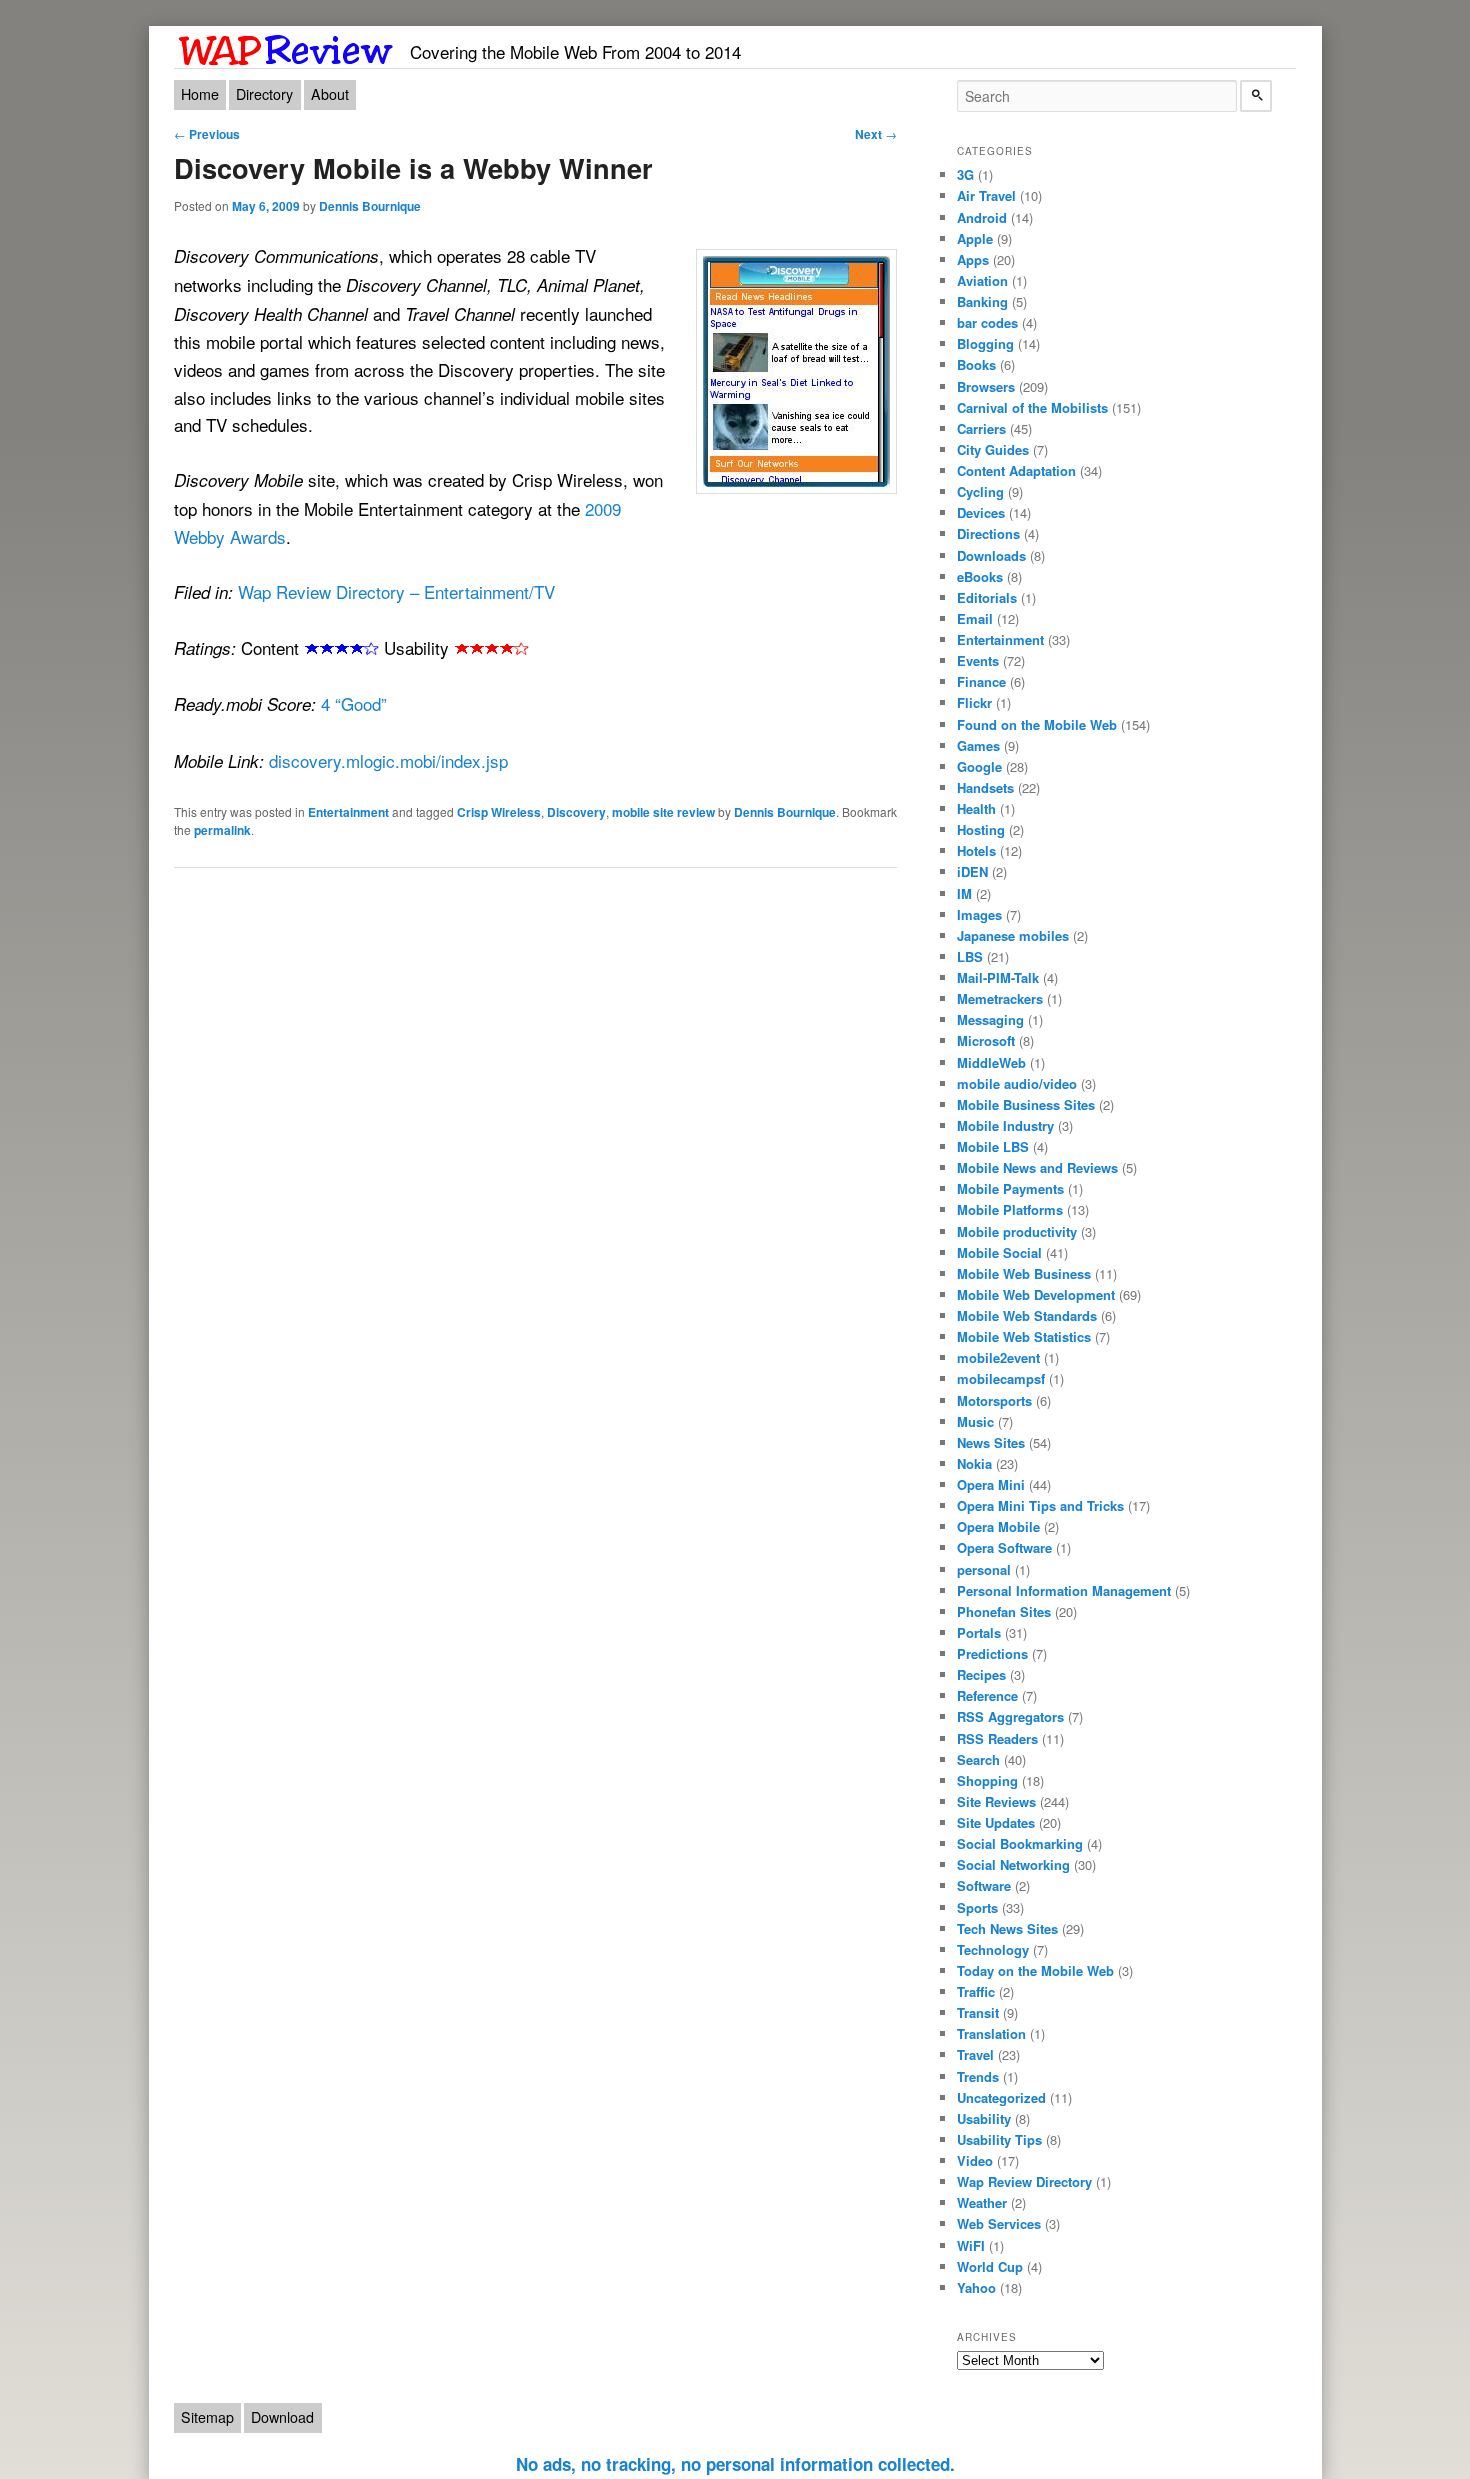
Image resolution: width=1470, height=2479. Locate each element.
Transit (978, 2012)
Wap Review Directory (1024, 2181)
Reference (987, 1695)
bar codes (987, 322)
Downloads (991, 555)
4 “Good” (354, 703)
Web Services (999, 2223)
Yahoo (976, 2287)
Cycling (980, 491)
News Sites (991, 1442)
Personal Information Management (1064, 1590)
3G (965, 174)
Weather (982, 2202)
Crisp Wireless (499, 812)
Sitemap (207, 2417)
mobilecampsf (1001, 1378)
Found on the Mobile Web (1037, 724)
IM (964, 893)
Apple (975, 238)
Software (984, 1885)
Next (876, 134)
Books (976, 364)
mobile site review (663, 812)
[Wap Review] (286, 46)
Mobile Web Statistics (1024, 1336)
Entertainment (348, 812)
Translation (991, 2033)
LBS (970, 956)
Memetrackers (1000, 998)
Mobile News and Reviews (1037, 1167)
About (330, 94)
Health (976, 808)
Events (978, 660)
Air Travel (986, 195)
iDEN (972, 871)
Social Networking (1013, 1864)
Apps (973, 259)
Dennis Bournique (370, 206)
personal (984, 1569)
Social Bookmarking (1020, 1843)
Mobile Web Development (1036, 1294)
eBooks (980, 576)
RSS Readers (997, 1738)
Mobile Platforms (1010, 1209)
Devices (981, 512)
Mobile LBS (993, 1146)
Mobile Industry (1005, 1125)
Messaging (990, 1019)
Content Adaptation (1016, 470)
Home (200, 94)
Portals (979, 1632)
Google (979, 766)
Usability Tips (999, 2139)
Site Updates (996, 1822)
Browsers (986, 386)
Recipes (981, 1674)
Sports (977, 1907)
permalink (222, 830)
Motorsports (994, 1400)
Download (282, 2417)
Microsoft (986, 1040)
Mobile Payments (1010, 1188)
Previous (207, 134)
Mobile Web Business (1024, 1273)
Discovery (576, 812)
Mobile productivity (1017, 1231)
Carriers (981, 428)
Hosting (981, 829)
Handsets (985, 787)
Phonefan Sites (1004, 1611)
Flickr (974, 702)
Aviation (982, 280)
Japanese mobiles (1013, 935)
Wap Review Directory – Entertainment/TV (396, 591)
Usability (984, 2118)
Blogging (985, 343)
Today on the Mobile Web (1035, 1970)
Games (978, 745)
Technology (993, 1949)
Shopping (987, 1780)
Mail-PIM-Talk (998, 977)
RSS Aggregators (1010, 1716)
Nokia (974, 1463)
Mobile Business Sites (1026, 1104)
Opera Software (1004, 1547)
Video (975, 2160)
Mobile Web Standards (1027, 1315)
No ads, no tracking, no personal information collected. (735, 2464)
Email (975, 618)
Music (975, 1421)
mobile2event (998, 1357)
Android (982, 217)
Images (979, 914)
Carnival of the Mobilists (1032, 407)
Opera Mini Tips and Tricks (1040, 1505)
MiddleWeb (991, 1062)
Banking (982, 301)
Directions (988, 533)
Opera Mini (991, 1484)
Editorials (987, 597)
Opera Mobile (998, 1526)
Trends (978, 2076)
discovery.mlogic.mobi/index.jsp (388, 760)
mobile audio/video (1017, 1083)
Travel (975, 2054)
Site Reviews (996, 1801)
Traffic (976, 1991)
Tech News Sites (1007, 1928)
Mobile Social (999, 1252)
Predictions (992, 1653)
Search (978, 1759)
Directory (264, 94)
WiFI (971, 2245)
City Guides (993, 449)
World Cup (990, 2266)
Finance (981, 681)
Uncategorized (1001, 2097)
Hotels (976, 850)
